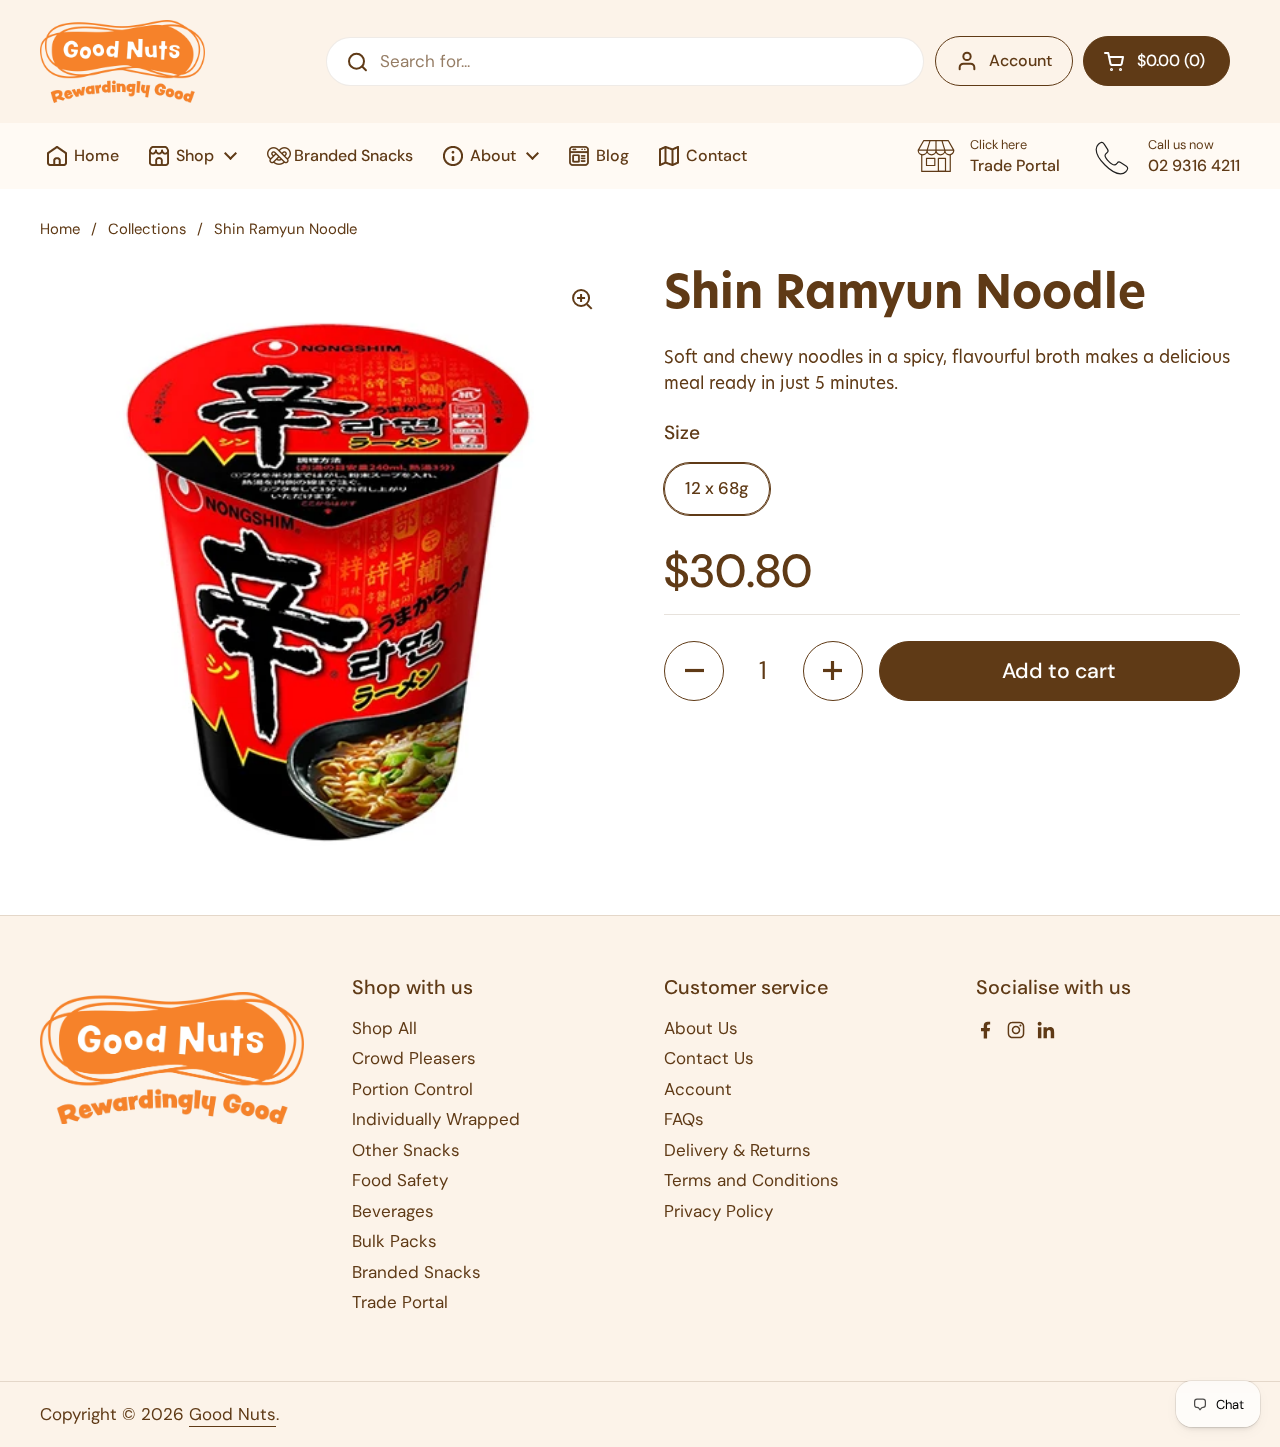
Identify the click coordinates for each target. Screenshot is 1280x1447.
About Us (701, 1028)
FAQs (684, 1119)
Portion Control (412, 1089)
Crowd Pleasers (414, 1058)
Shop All (384, 1028)
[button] (1156, 61)
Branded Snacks (416, 1272)
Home (60, 229)
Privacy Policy (718, 1211)
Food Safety (400, 1180)
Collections (147, 229)
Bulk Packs (394, 1241)
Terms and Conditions (751, 1180)
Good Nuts (232, 1414)
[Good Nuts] (122, 61)
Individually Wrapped (436, 1119)
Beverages (393, 1211)
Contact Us (709, 1058)
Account (1020, 60)
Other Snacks (406, 1150)
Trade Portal (400, 1302)
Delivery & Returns (737, 1150)
